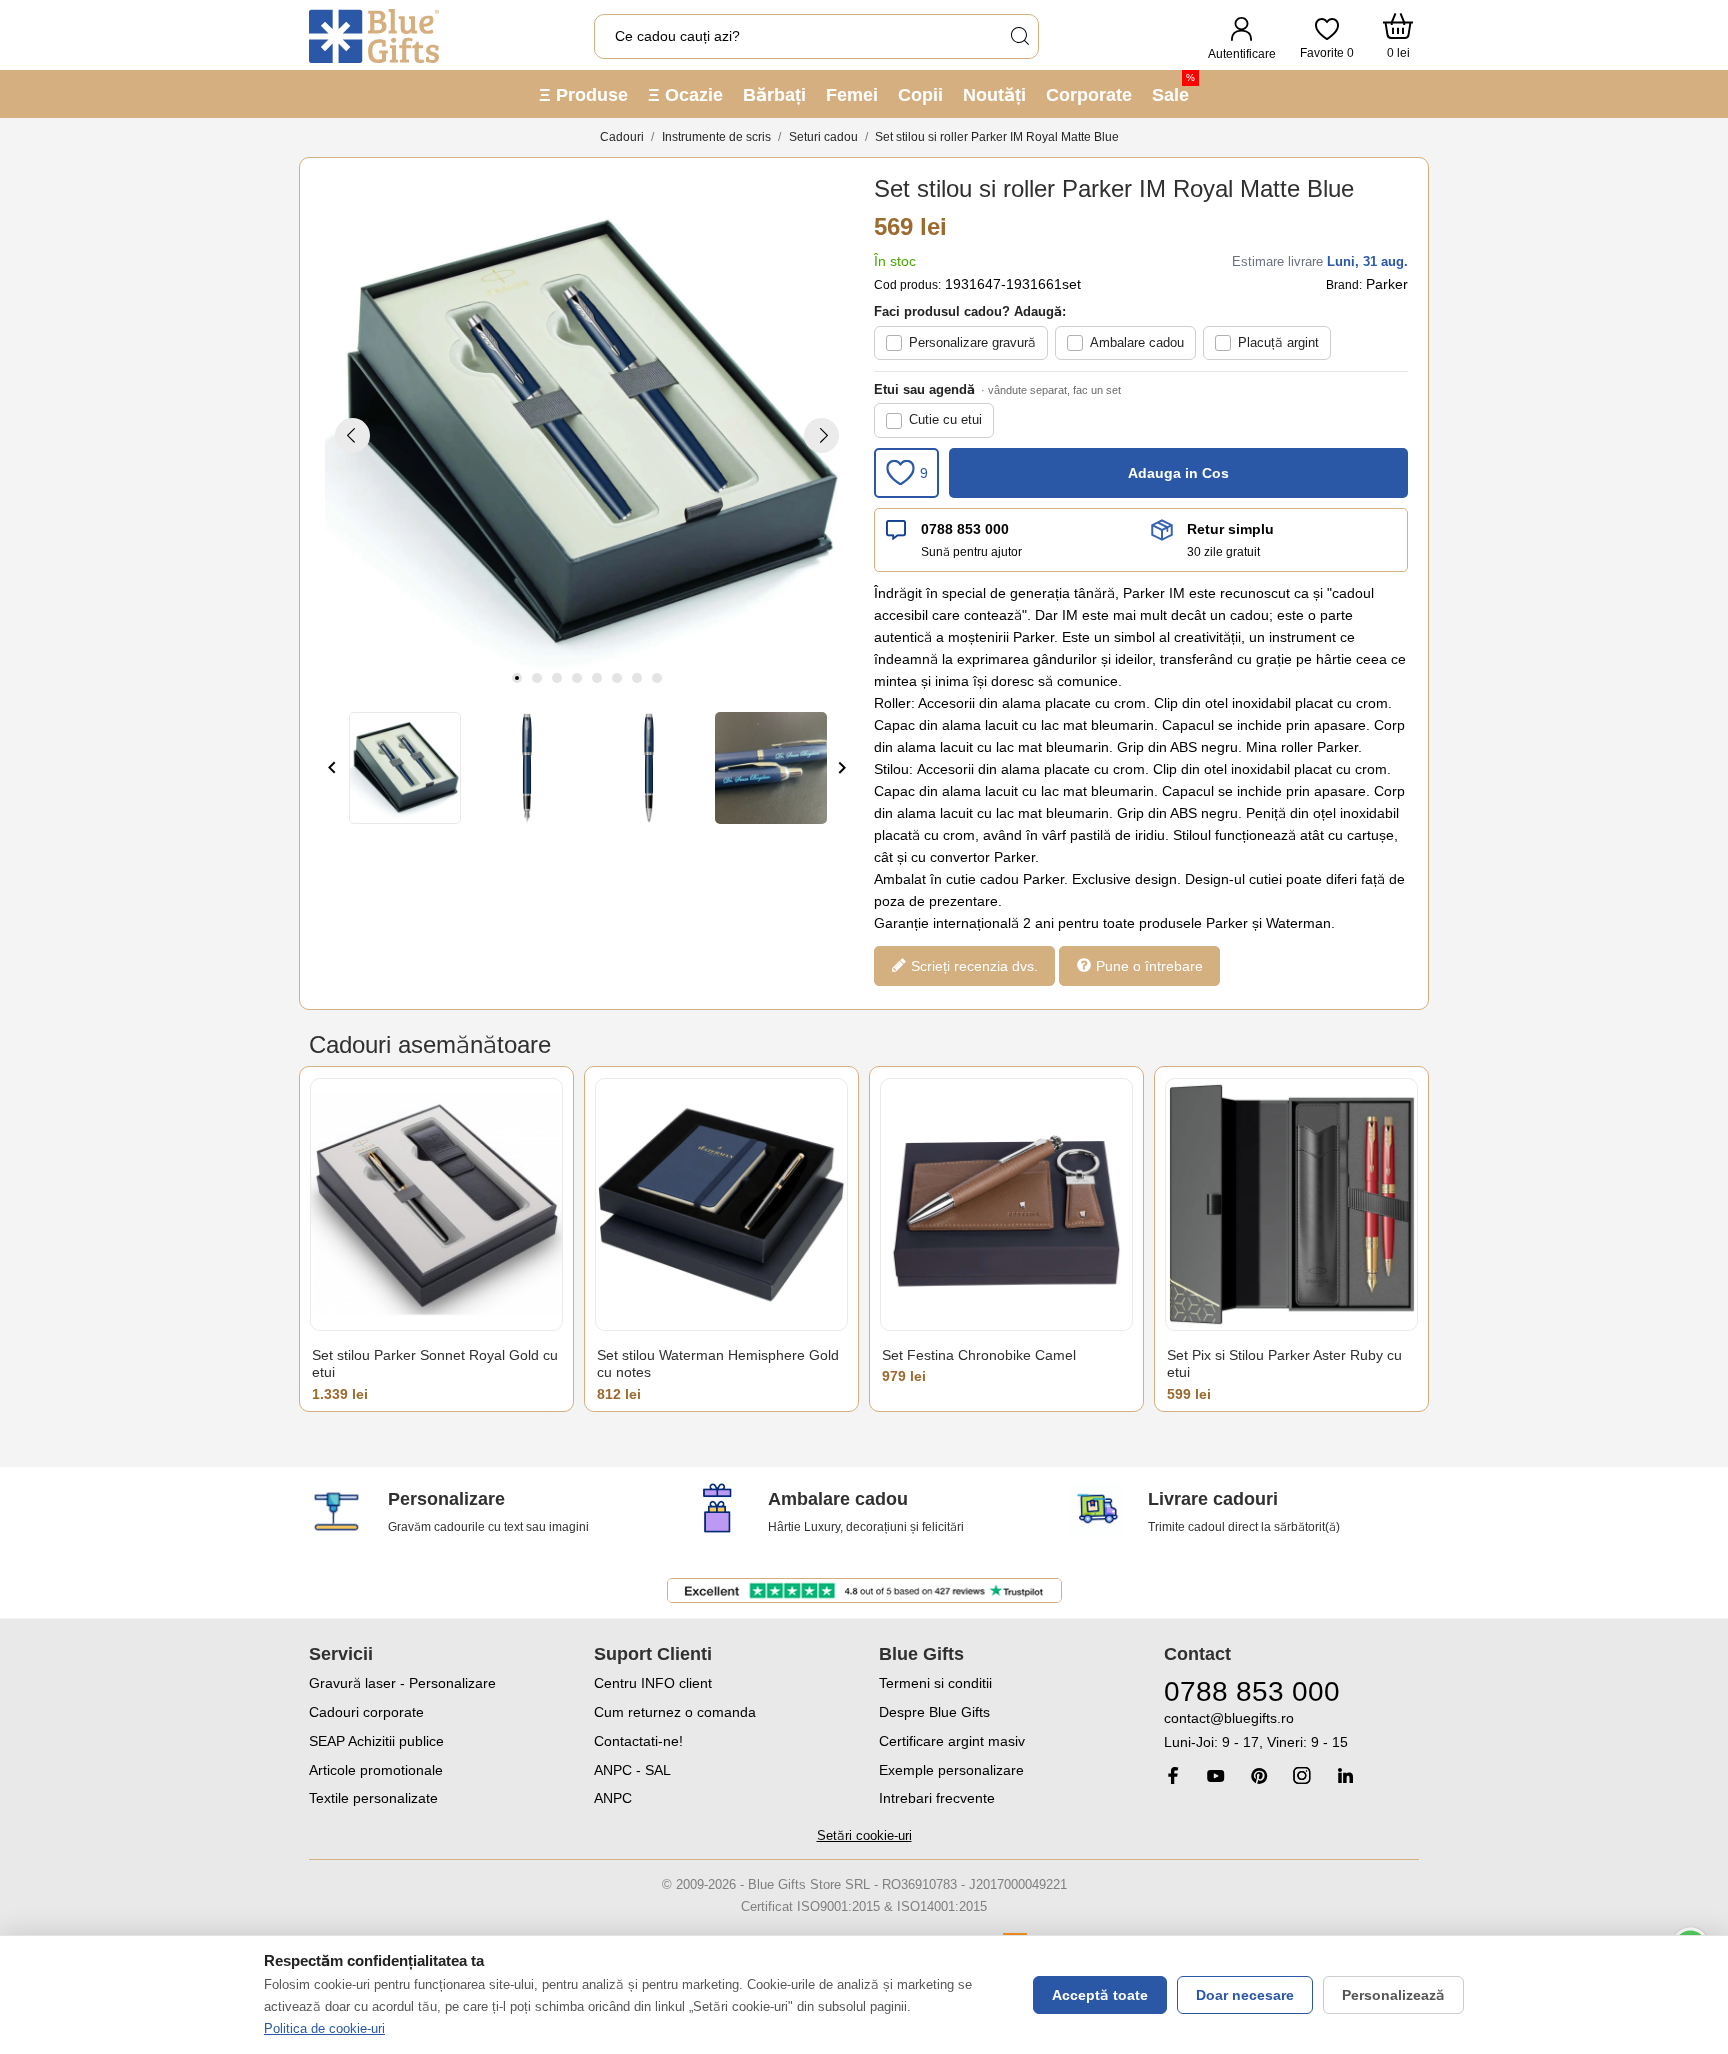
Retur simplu (1230, 529)
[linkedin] (1345, 1775)
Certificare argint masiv (952, 1741)
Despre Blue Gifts (934, 1712)
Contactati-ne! (638, 1741)
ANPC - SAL (632, 1770)
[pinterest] (1259, 1775)
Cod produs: (907, 285)
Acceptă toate (1100, 1995)
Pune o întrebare (1147, 965)
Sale (1173, 88)
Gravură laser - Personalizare (402, 1683)
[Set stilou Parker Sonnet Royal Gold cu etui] (436, 1204)
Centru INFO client (653, 1683)
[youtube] (1216, 1776)
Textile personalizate (373, 1798)
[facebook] (1173, 1775)
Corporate (1089, 95)
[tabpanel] (587, 435)
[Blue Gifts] (374, 36)
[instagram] (1302, 1775)
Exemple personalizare (951, 1770)
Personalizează (1393, 1995)
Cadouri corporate (366, 1712)
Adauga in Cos (1178, 473)
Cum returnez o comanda (675, 1712)
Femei (852, 95)
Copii (920, 95)
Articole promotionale (376, 1770)
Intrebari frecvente (937, 1798)
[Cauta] (1019, 36)
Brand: (1344, 285)
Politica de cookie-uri (324, 2028)
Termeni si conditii (935, 1683)
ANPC (613, 1798)
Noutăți (994, 95)
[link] (1291, 1730)
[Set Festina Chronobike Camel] (1006, 1204)
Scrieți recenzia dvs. (972, 965)
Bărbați (774, 95)
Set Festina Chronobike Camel (979, 1355)
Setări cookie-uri (864, 1835)
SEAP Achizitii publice (376, 1741)
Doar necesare (1245, 1995)
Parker (1387, 284)
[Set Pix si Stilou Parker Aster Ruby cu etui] (1291, 1204)
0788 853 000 (965, 529)
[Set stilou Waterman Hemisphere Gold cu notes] (721, 1204)
